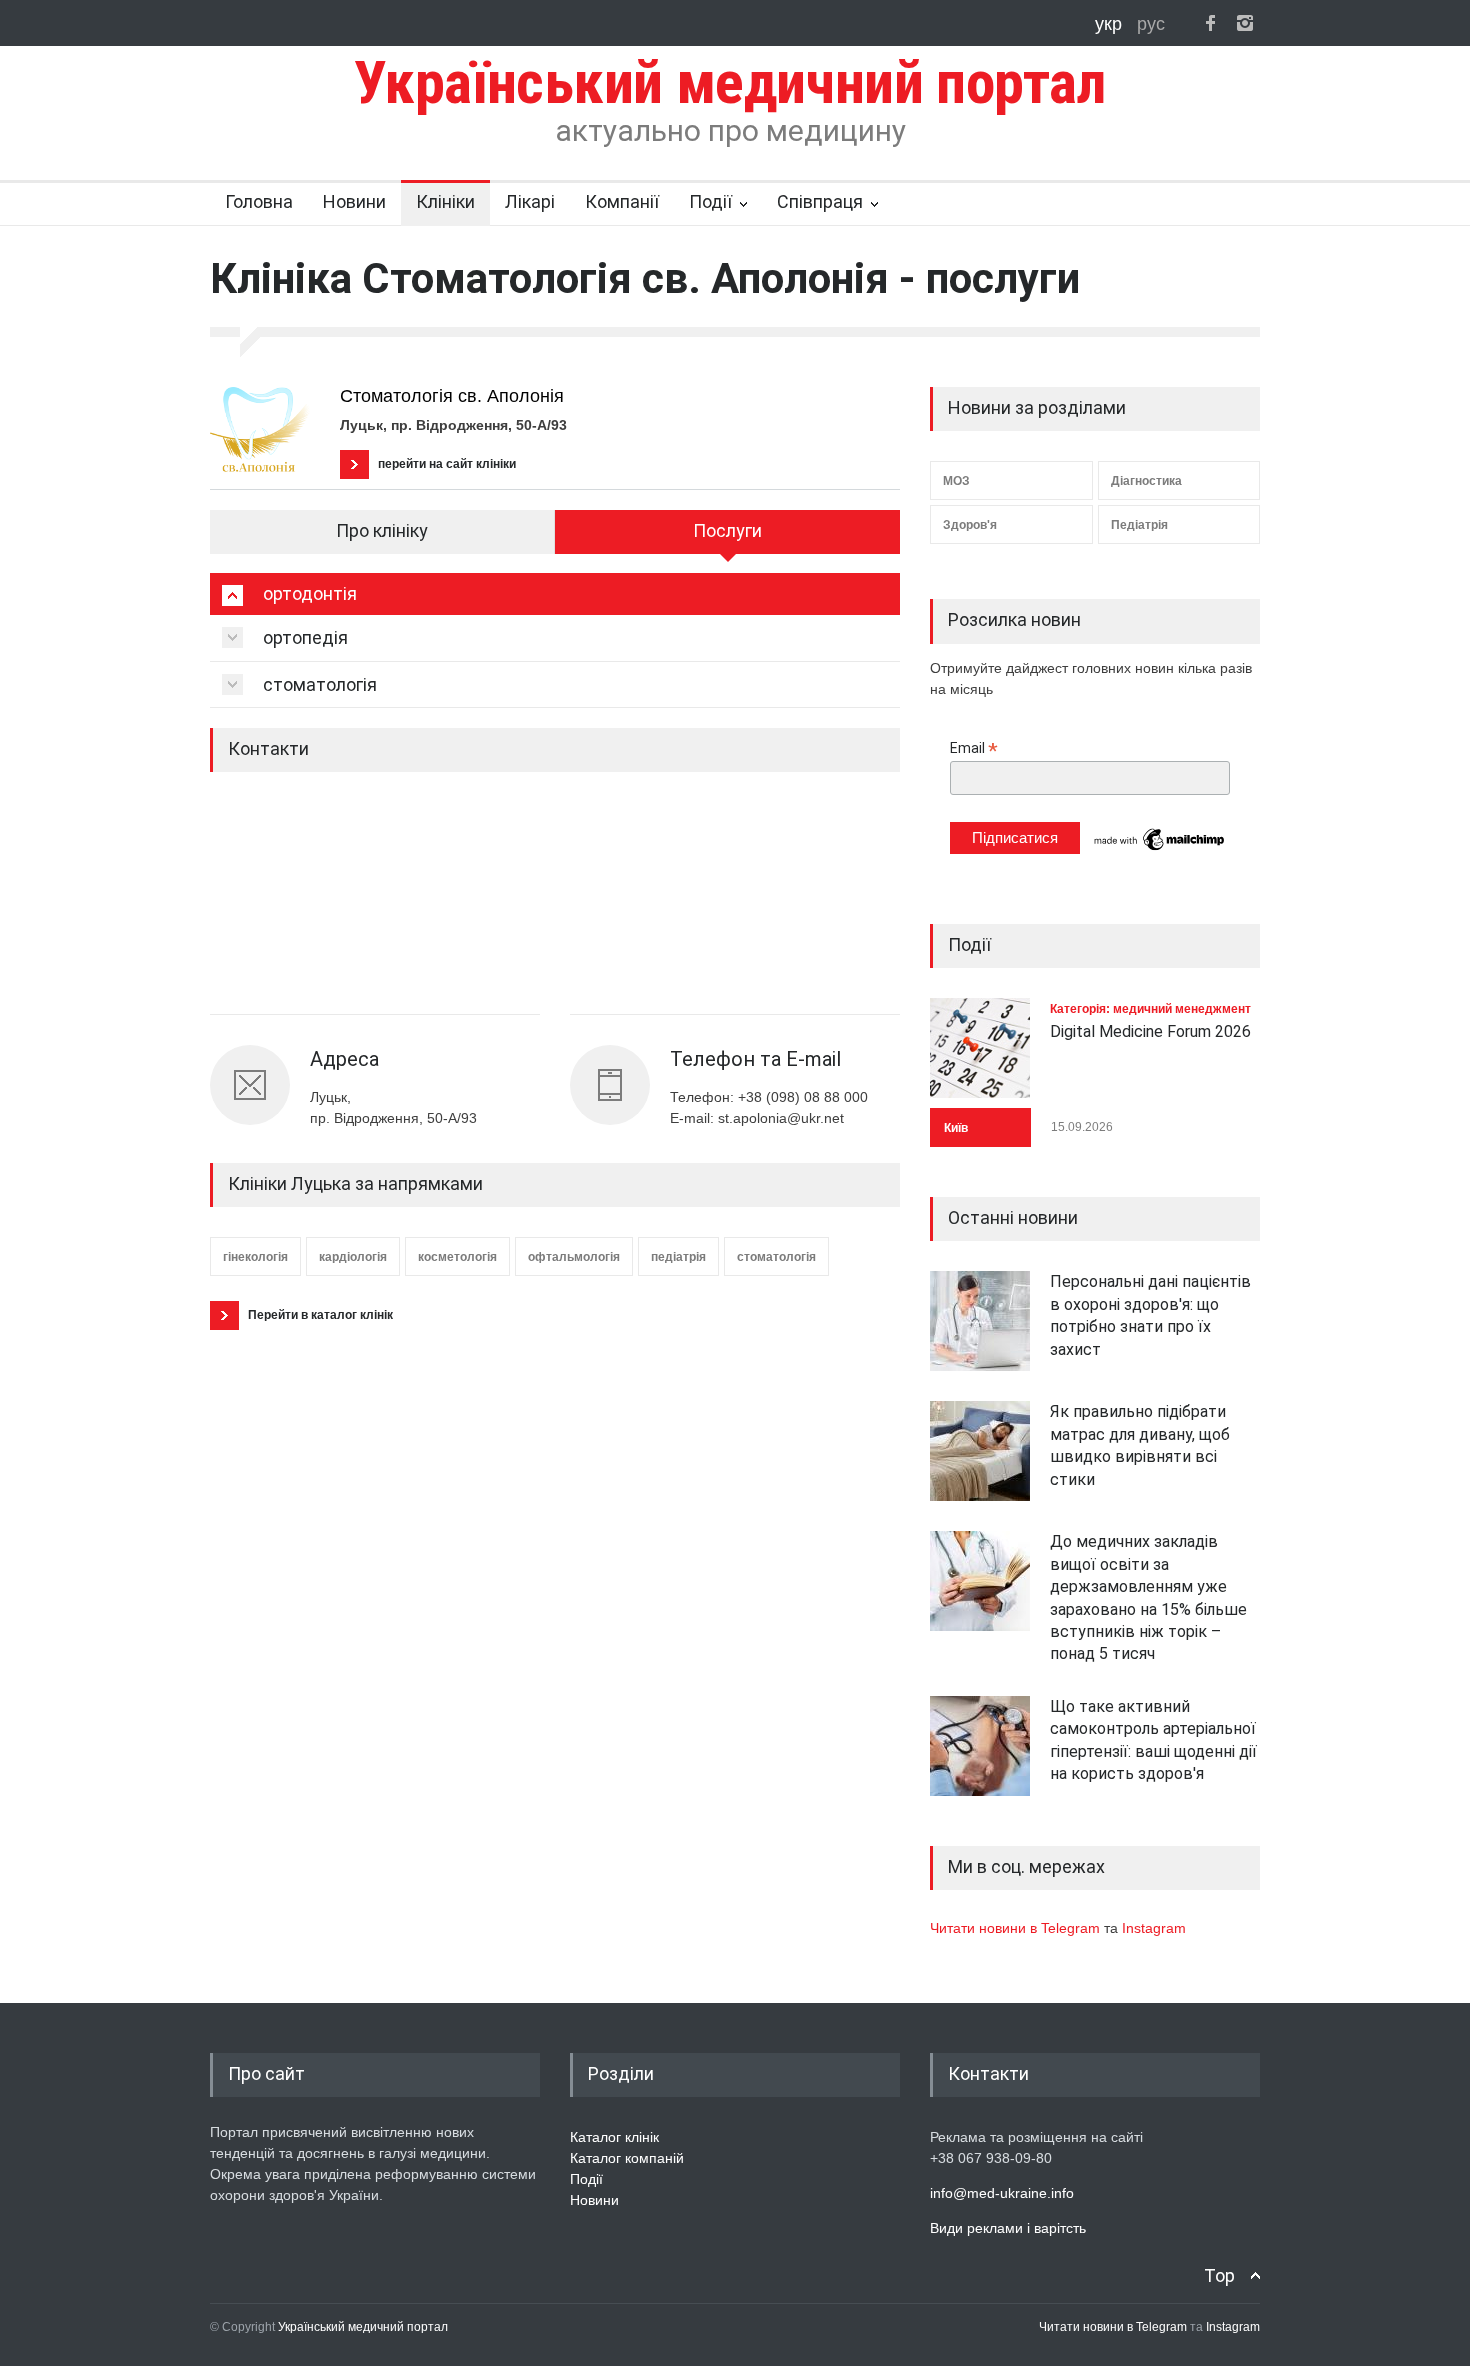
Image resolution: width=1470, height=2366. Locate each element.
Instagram (1154, 1928)
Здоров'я (970, 525)
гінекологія (255, 1257)
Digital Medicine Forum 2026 (1150, 1031)
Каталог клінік (614, 2137)
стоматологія (776, 1257)
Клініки (445, 201)
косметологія (457, 1257)
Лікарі (530, 201)
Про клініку (382, 530)
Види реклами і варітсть (1008, 2228)
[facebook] (1210, 23)
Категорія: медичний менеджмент (1150, 1009)
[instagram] (1245, 23)
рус (1151, 24)
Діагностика (1146, 481)
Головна (259, 201)
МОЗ (956, 481)
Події (710, 201)
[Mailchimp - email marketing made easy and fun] (1160, 849)
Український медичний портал (363, 2327)
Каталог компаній (627, 2158)
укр (1111, 24)
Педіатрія (1139, 525)
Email (974, 748)
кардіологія (353, 1257)
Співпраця (820, 201)
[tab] (555, 594)
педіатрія (678, 1257)
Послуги (727, 530)
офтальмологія (574, 1257)
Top (1219, 2275)
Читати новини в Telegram (1017, 1928)
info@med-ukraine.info (1002, 2193)
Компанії (622, 201)
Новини (354, 201)
